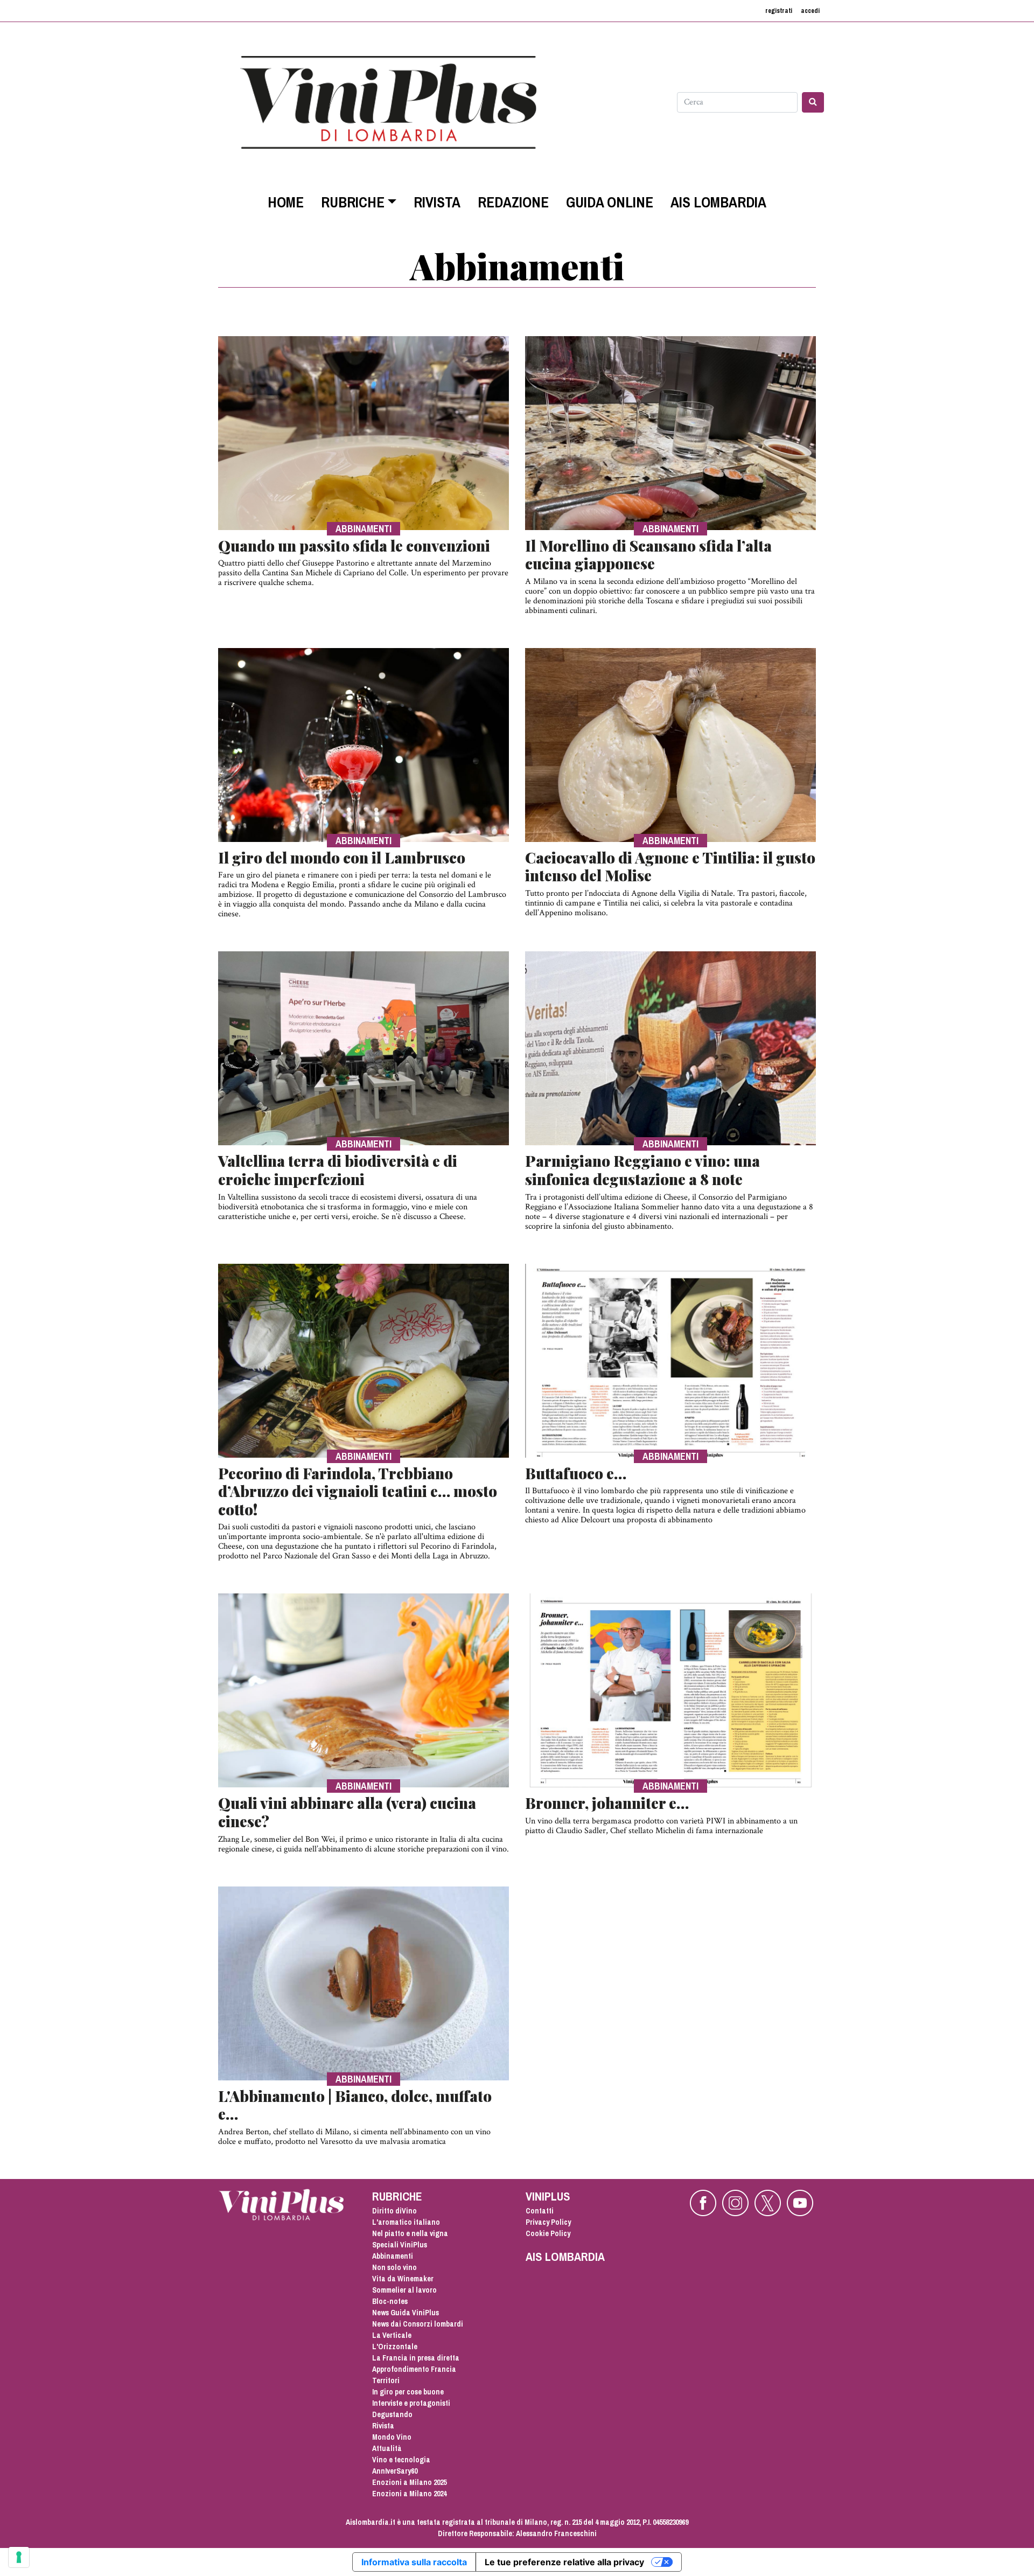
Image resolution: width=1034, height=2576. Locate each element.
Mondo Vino (392, 2437)
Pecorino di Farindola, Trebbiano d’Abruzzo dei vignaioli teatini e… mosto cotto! (358, 1491)
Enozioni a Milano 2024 (409, 2494)
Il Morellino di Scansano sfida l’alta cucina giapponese (648, 555)
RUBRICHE (353, 202)
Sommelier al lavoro (404, 2290)
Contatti (540, 2211)
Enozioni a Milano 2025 (409, 2482)
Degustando (392, 2414)
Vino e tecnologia (401, 2460)
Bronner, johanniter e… (607, 1803)
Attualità (387, 2448)
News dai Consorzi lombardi (418, 2324)
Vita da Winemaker (403, 2279)
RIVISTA (437, 202)
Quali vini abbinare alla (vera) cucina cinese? (347, 1812)
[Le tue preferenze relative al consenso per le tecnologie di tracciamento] (19, 2557)
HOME (286, 202)
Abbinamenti (393, 2256)
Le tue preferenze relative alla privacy (564, 2562)
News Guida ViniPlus (406, 2313)
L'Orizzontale (395, 2347)
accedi (810, 11)
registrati (779, 11)
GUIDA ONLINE (610, 202)
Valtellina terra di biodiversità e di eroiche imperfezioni (338, 1170)
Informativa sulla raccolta (414, 2562)
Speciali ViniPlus (400, 2245)
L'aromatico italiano (406, 2222)
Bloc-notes (390, 2301)
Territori (386, 2380)
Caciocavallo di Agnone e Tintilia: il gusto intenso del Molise (670, 866)
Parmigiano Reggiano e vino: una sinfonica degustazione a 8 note (642, 1170)
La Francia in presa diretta (416, 2358)
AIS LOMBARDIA (718, 202)
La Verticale (392, 2335)
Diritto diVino (394, 2211)
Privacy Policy (548, 2222)
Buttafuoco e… (576, 1473)
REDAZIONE (513, 202)
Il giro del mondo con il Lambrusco (342, 857)
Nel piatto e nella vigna (410, 2233)
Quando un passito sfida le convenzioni (354, 545)
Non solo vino (394, 2267)
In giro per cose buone (408, 2392)
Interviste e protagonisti (411, 2403)
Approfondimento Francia (414, 2369)
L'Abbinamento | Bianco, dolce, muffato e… (355, 2105)
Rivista (383, 2426)
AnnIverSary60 (395, 2471)
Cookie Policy (548, 2233)
